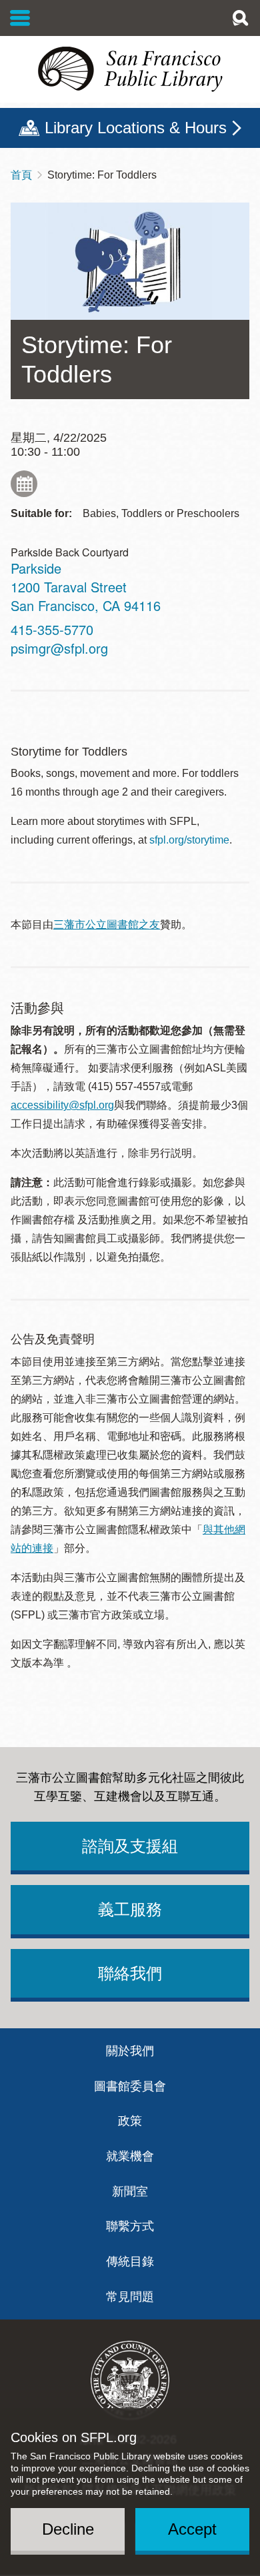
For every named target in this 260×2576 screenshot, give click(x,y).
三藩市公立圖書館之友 (107, 925)
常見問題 (130, 2297)
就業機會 (130, 2156)
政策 (130, 2121)
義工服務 (130, 1909)
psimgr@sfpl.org (59, 648)
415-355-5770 (52, 629)
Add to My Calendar (24, 484)
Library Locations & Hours (136, 128)
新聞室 (130, 2192)
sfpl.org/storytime (189, 840)
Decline (68, 2529)
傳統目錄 (130, 2261)
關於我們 (130, 2051)
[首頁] (130, 69)
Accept (192, 2529)
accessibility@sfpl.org (62, 1105)
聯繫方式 (130, 2226)
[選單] (20, 18)
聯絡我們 (130, 1973)
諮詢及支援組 (130, 1846)
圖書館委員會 (130, 2086)
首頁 (21, 175)
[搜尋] (240, 18)
